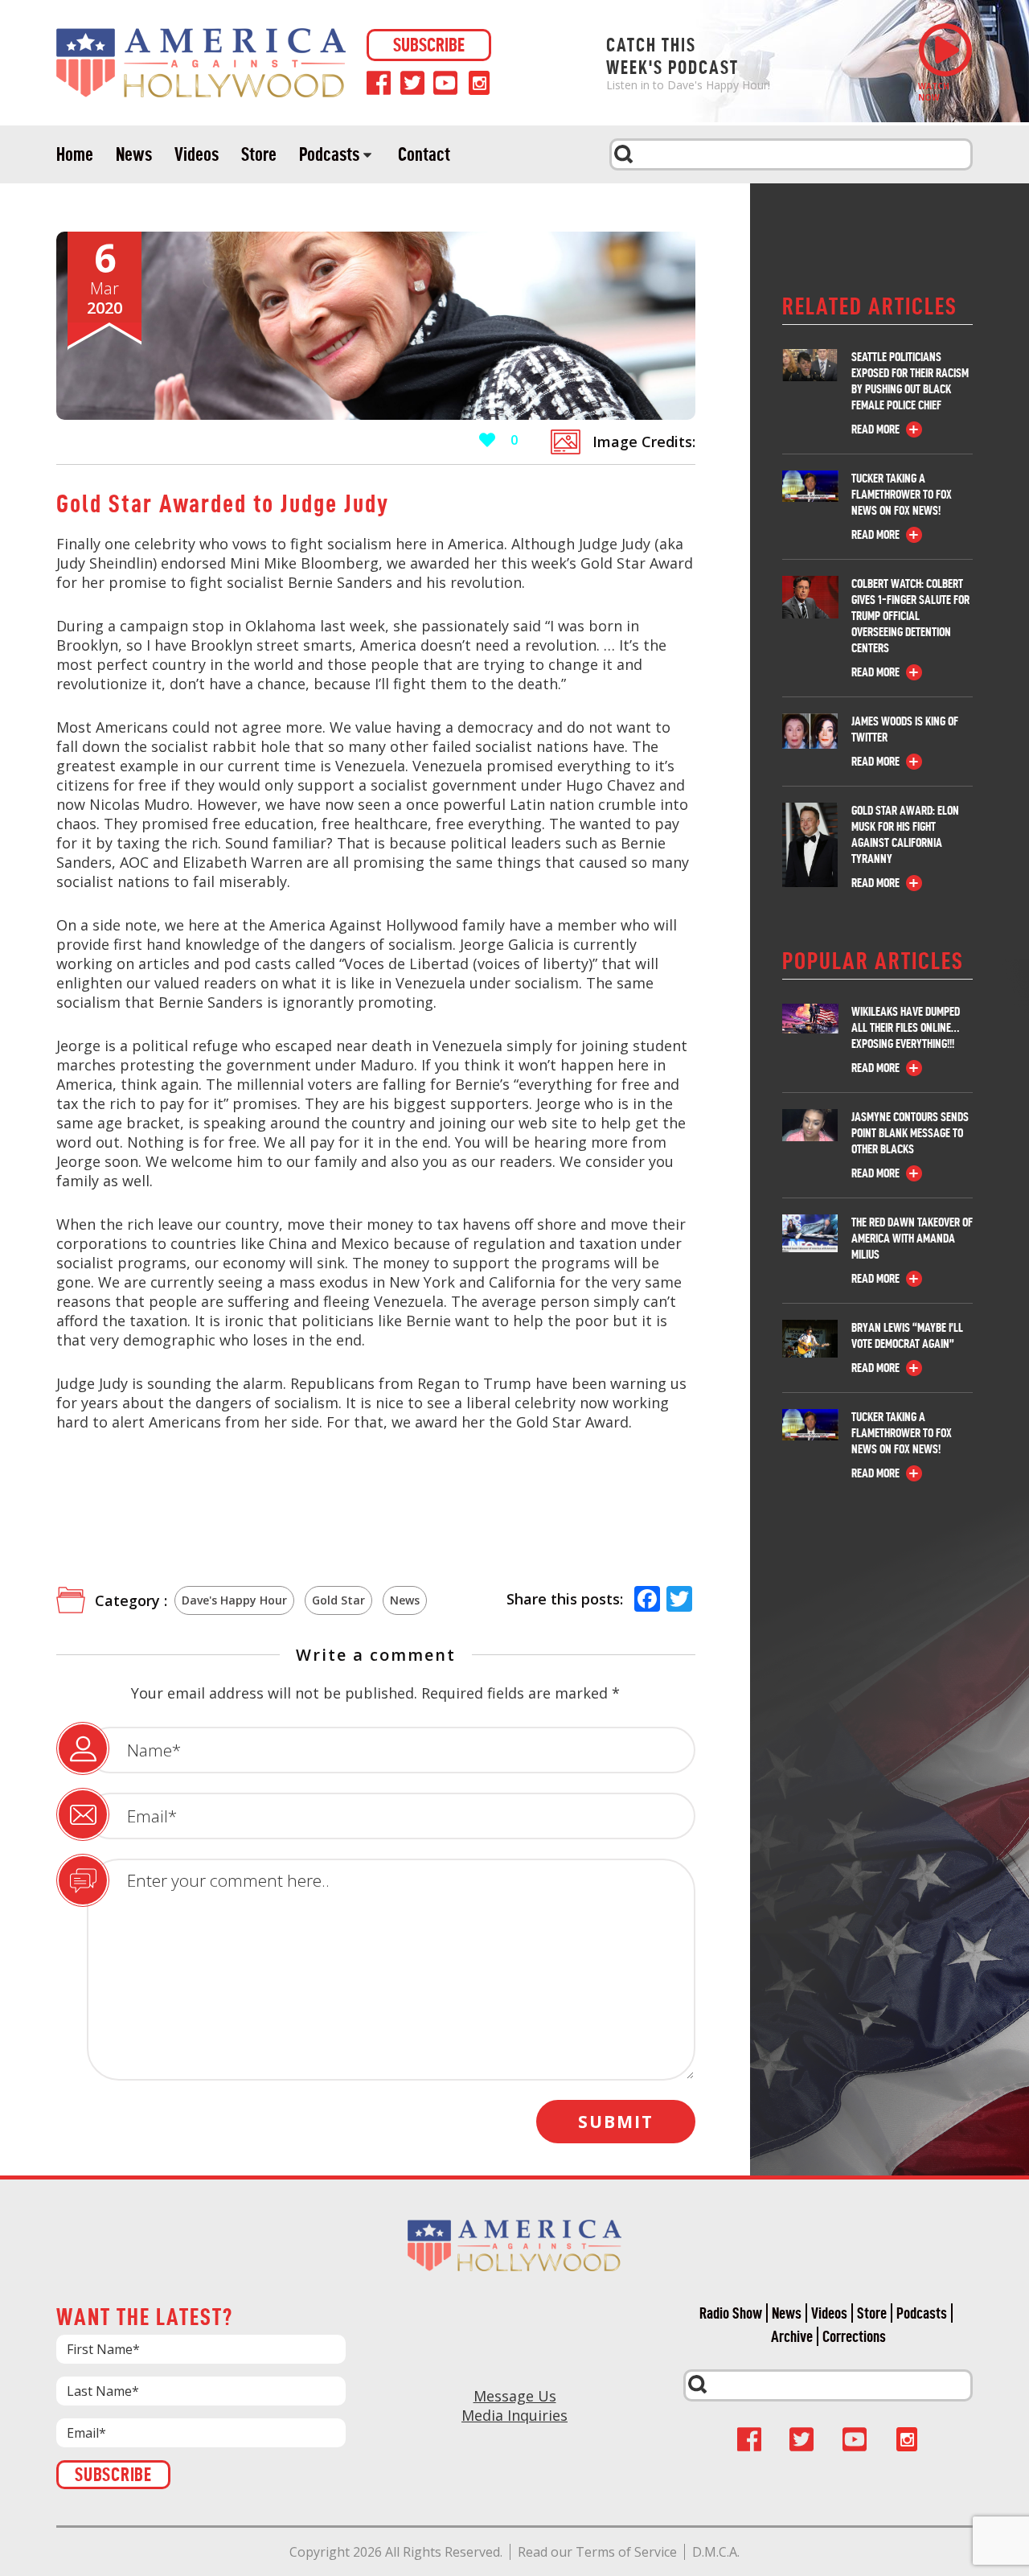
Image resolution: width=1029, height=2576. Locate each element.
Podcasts (329, 154)
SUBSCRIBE (429, 45)
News (134, 154)
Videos (197, 154)
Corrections (854, 2336)
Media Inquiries (514, 2415)
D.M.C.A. (716, 2552)
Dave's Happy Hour (234, 1600)
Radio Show (731, 2313)
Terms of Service (626, 2552)
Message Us (515, 2396)
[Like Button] (487, 440)
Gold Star (338, 1600)
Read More (875, 429)
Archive (792, 2336)
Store (259, 154)
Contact (424, 154)
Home (75, 154)
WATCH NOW (934, 92)
